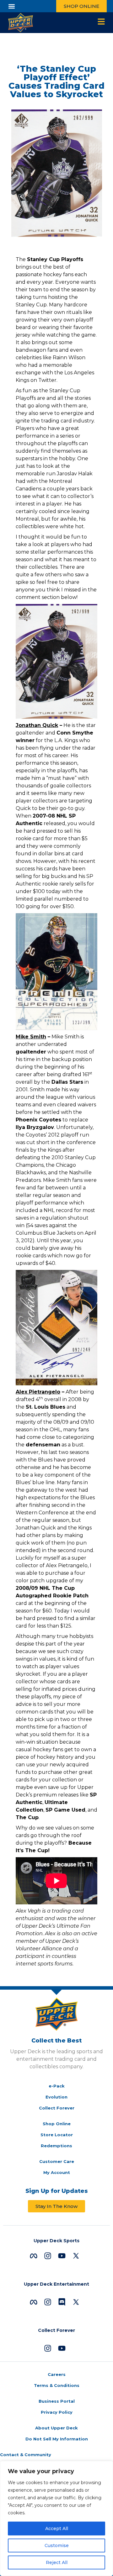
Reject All (57, 2562)
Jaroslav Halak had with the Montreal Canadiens (54, 481)
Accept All (57, 2529)
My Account (57, 2172)
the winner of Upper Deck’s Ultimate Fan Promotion (56, 1926)
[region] (56, 2518)
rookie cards (31, 1256)
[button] (11, 6)
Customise (57, 2545)
